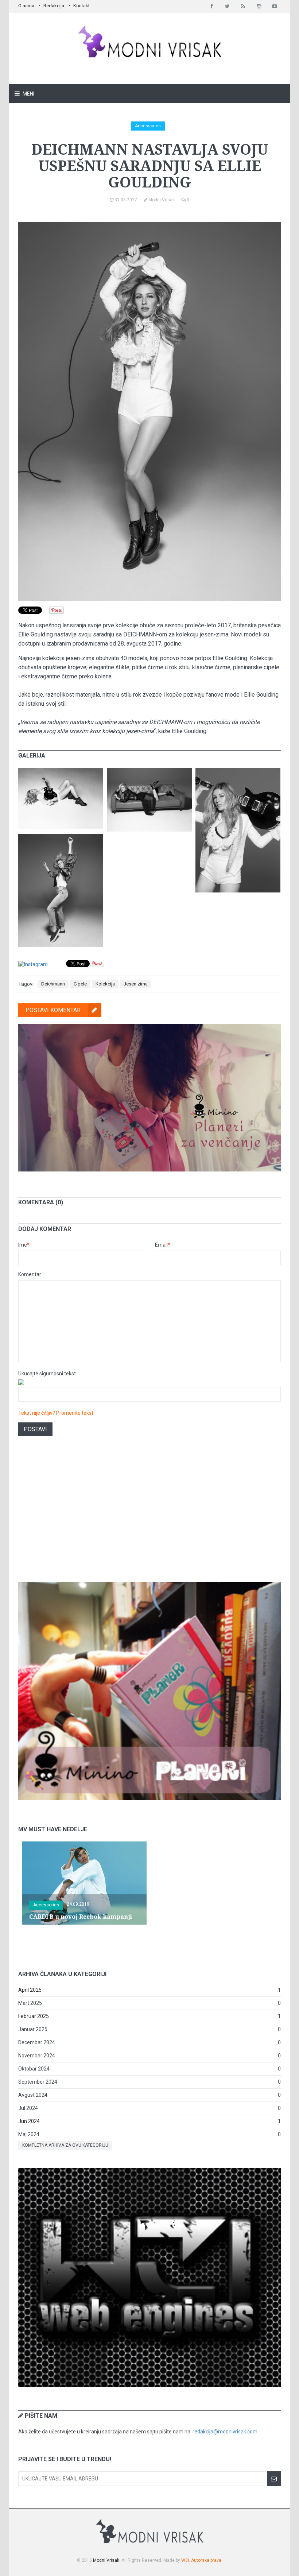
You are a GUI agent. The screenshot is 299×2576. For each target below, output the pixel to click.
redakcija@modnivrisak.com (225, 2432)
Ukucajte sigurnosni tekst (47, 1374)
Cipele (80, 984)
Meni (28, 94)
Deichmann (53, 984)
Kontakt (81, 6)
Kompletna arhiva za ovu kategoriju (65, 2145)
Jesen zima (136, 984)
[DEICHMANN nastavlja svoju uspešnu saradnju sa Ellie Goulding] (61, 771)
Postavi (35, 1429)
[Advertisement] (149, 1518)
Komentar (30, 1274)
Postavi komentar (53, 1010)
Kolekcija (105, 984)
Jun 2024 (29, 2121)
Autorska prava (206, 2560)
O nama (26, 6)
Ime (24, 1245)
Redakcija (54, 6)
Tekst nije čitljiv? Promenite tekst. (56, 1413)
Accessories (148, 126)
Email (163, 1245)
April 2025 (30, 1990)
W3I (185, 2560)
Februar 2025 (34, 2016)
